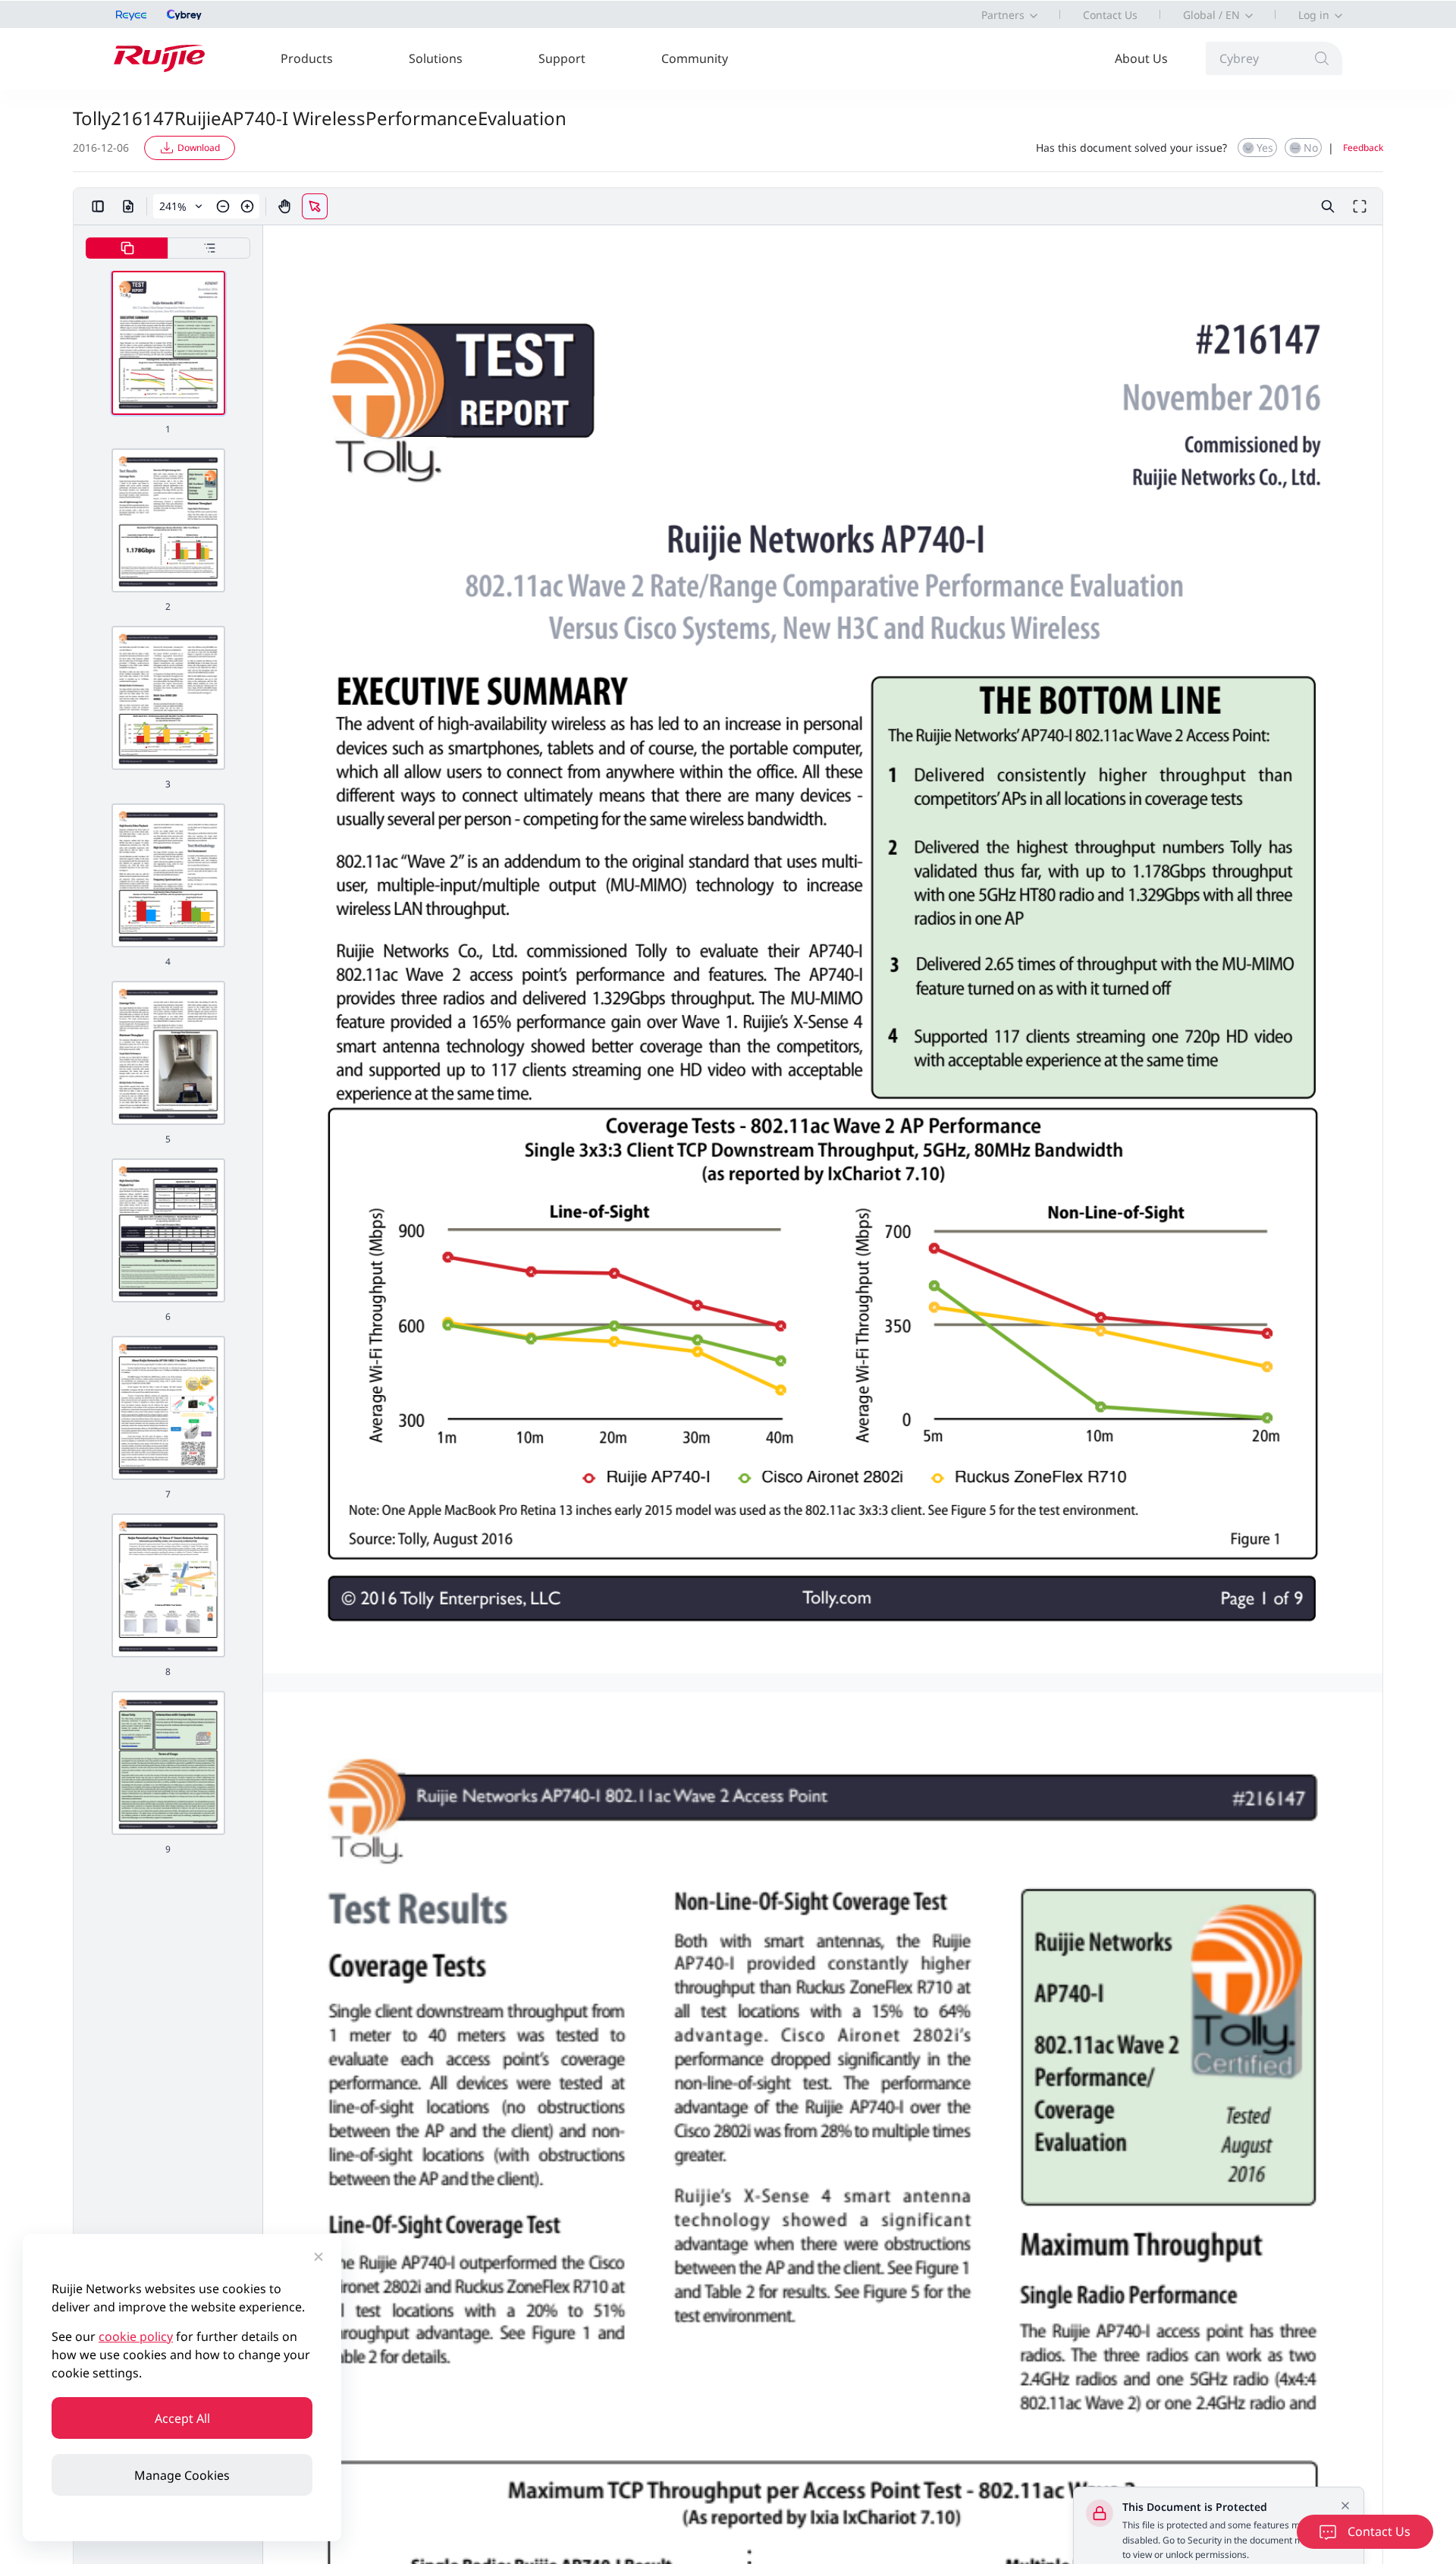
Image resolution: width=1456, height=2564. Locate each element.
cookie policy (136, 2336)
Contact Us (1110, 15)
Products (307, 58)
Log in (1314, 15)
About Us (1141, 58)
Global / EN (1211, 15)
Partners (1003, 15)
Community (695, 58)
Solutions (436, 58)
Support (562, 58)
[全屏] (1360, 206)
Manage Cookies (182, 2475)
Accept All (182, 2418)
